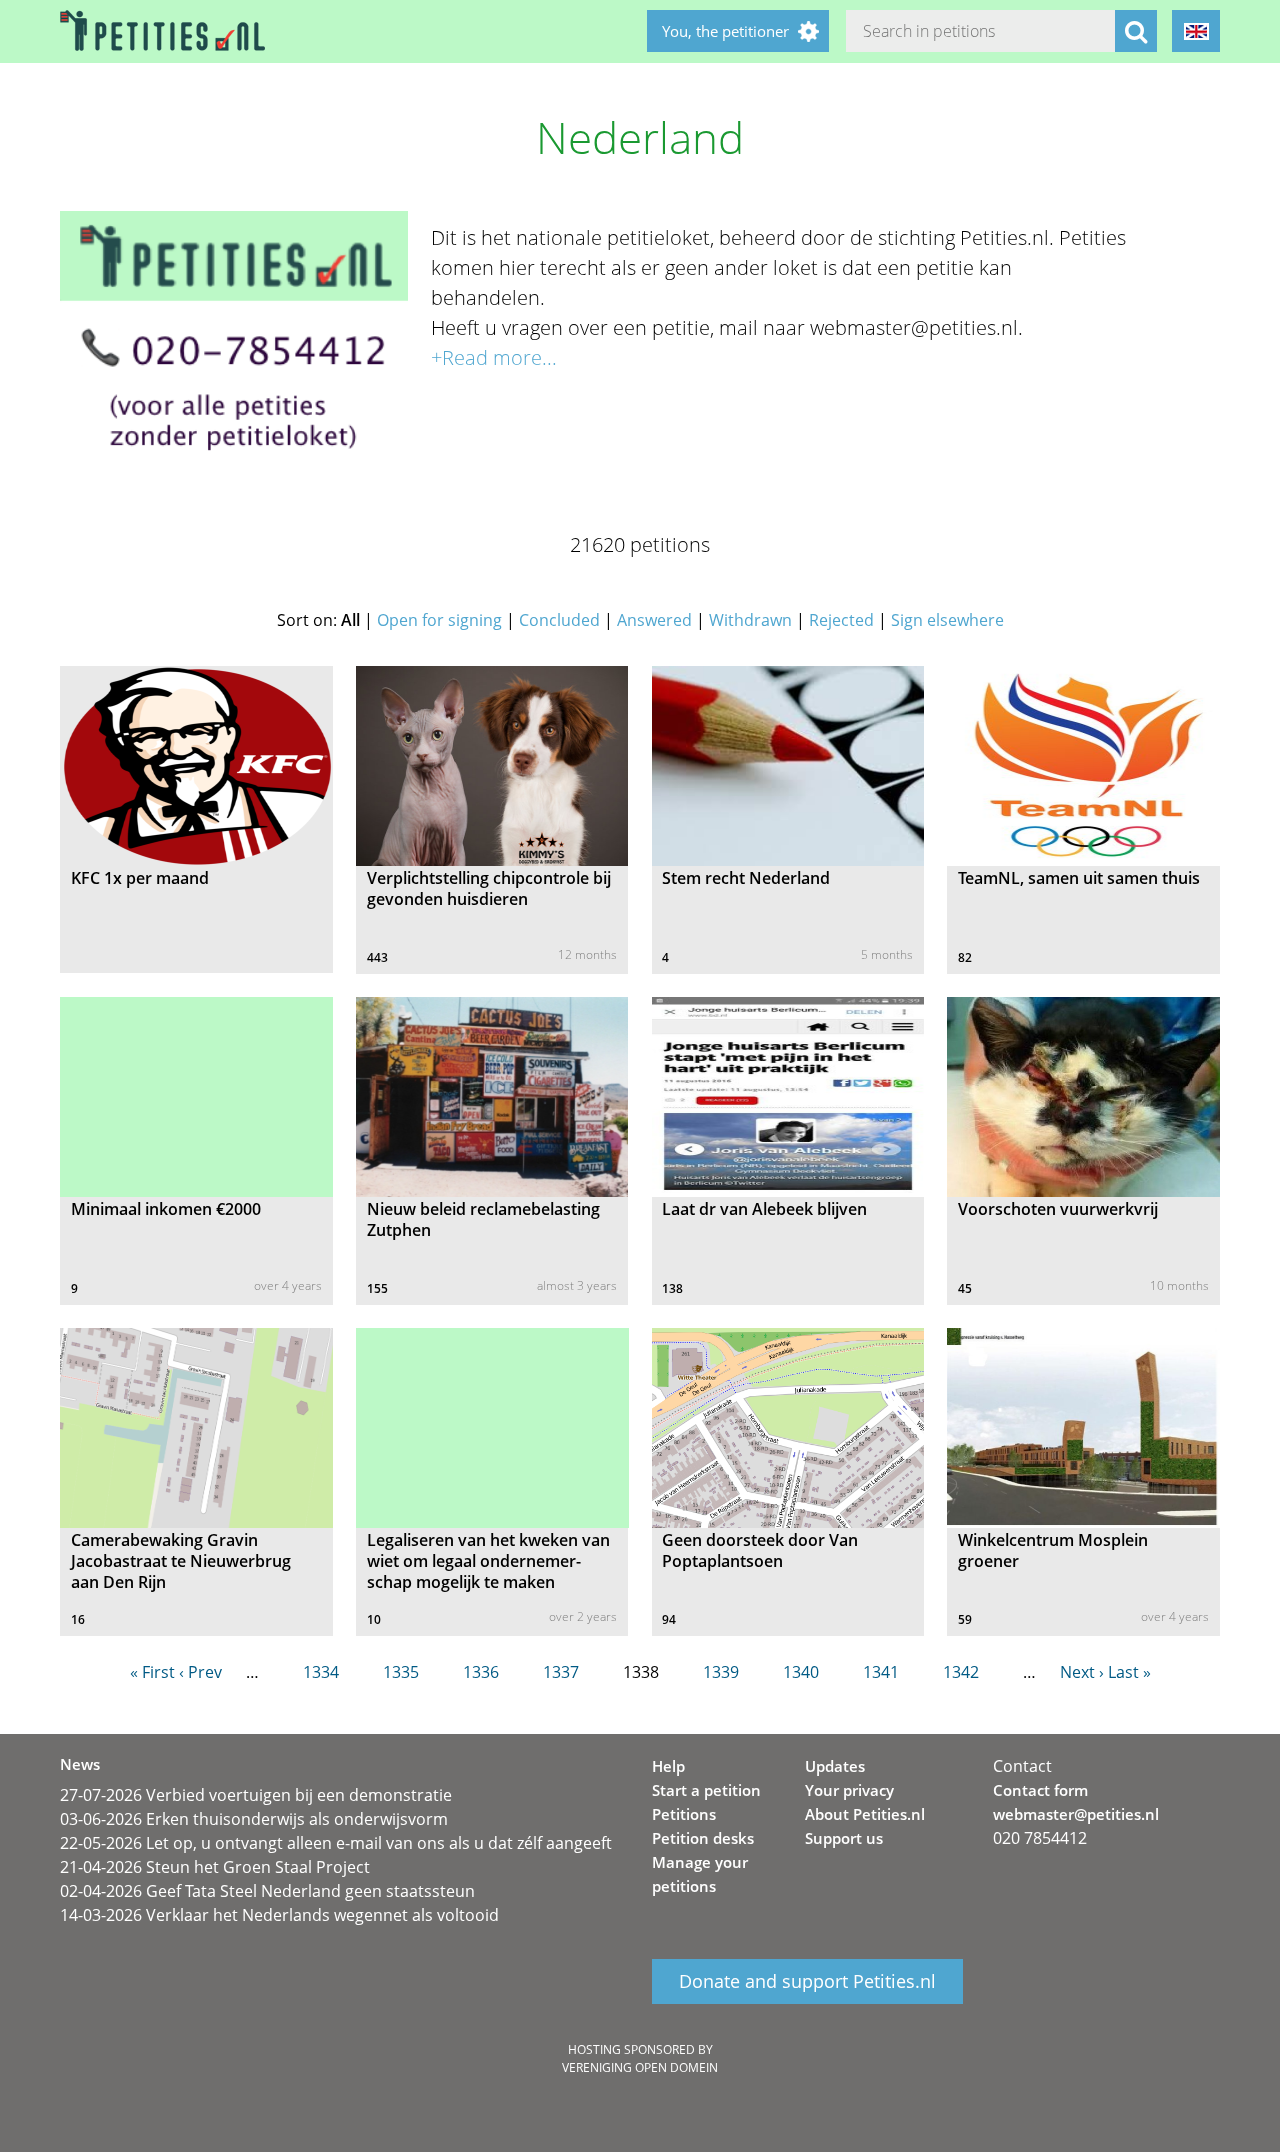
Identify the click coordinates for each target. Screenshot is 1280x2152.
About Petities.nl (865, 1814)
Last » (1129, 1672)
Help (668, 1766)
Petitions (684, 1814)
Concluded (559, 620)
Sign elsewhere (947, 620)
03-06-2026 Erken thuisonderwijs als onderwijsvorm (254, 1819)
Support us (844, 1838)
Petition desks (703, 1838)
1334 (321, 1672)
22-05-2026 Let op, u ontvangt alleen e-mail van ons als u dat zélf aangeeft (336, 1843)
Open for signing (439, 620)
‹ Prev (200, 1672)
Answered (654, 620)
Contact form (1040, 1790)
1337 (561, 1672)
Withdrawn (750, 620)
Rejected (841, 620)
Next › (1082, 1672)
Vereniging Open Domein (640, 2067)
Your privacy (849, 1790)
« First (152, 1672)
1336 (481, 1672)
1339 (721, 1672)
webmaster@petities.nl (1076, 1814)
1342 (961, 1672)
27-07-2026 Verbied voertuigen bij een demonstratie (256, 1795)
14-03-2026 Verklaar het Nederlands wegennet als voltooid (279, 1915)
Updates (835, 1766)
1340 (801, 1672)
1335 (401, 1672)
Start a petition (706, 1790)
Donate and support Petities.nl (807, 1982)
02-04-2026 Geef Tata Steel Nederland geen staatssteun (267, 1891)
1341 (881, 1672)
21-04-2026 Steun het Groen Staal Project (215, 1867)
